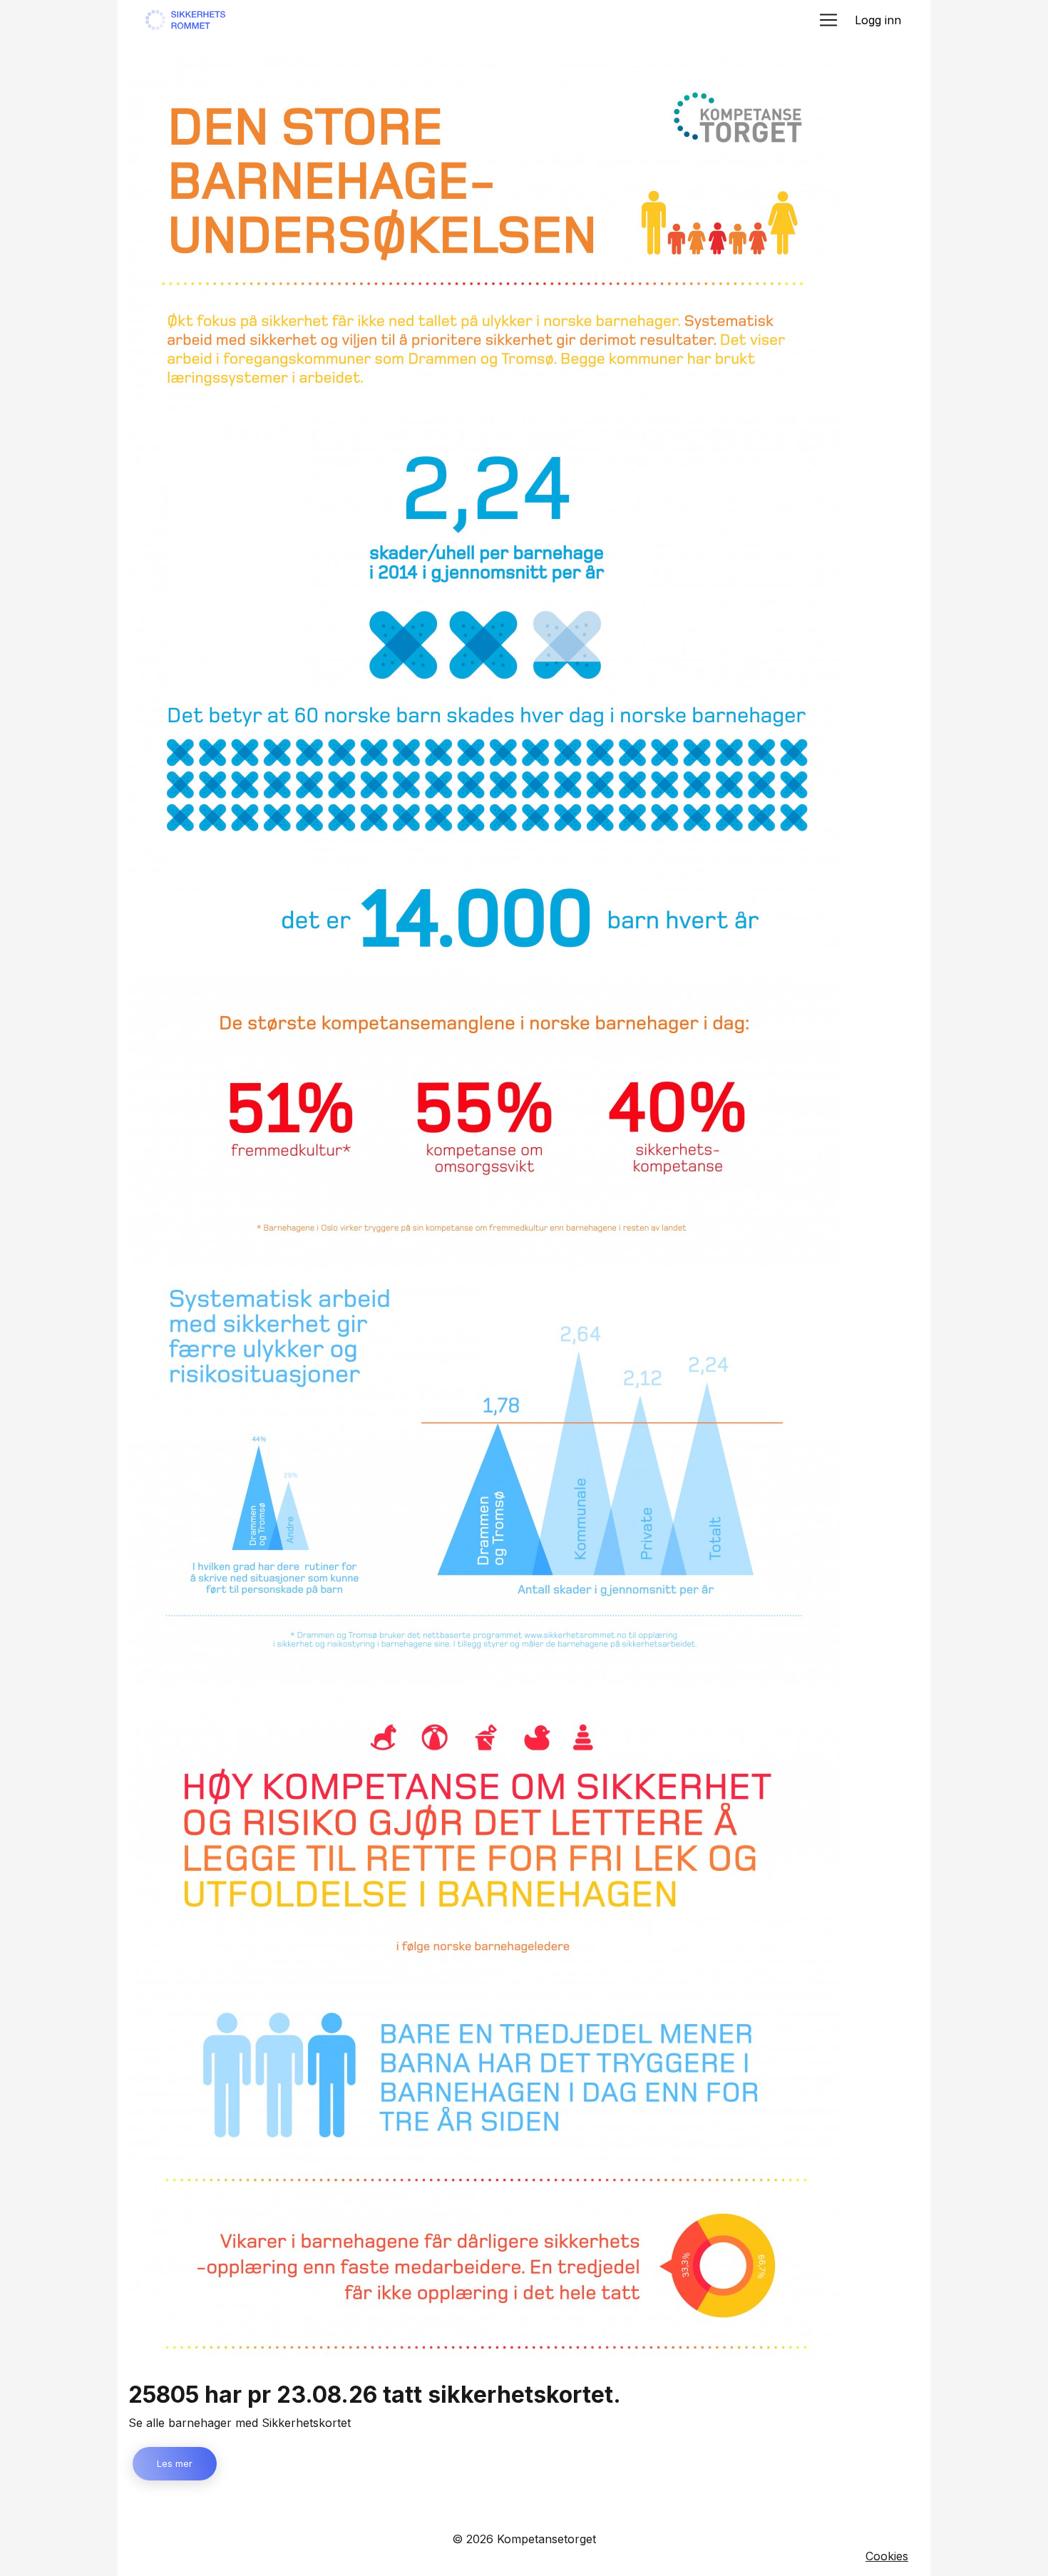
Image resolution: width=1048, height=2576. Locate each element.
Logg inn (878, 20)
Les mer (175, 2463)
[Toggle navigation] (828, 20)
